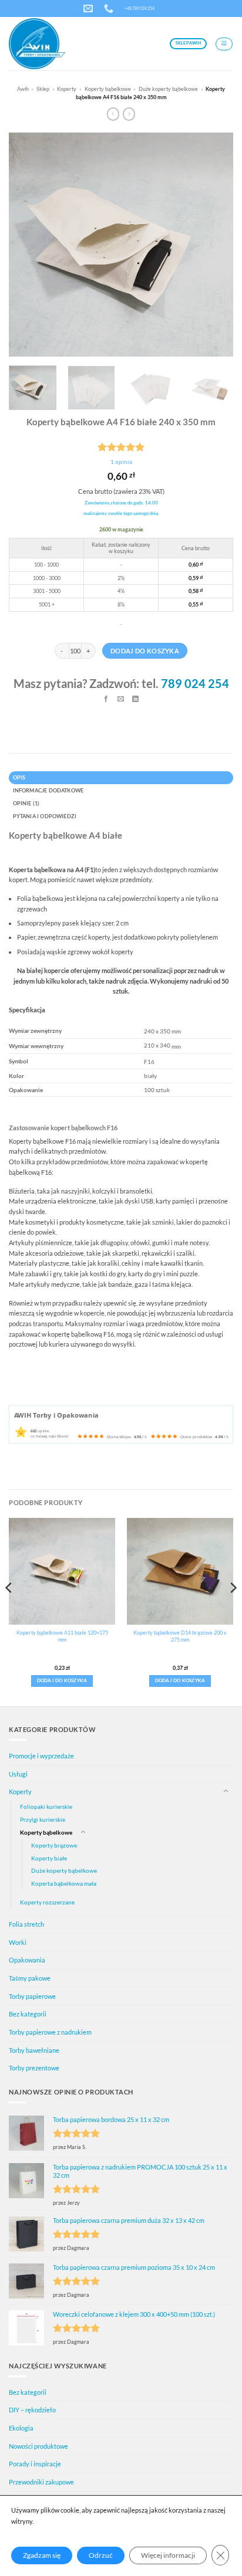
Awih (23, 89)
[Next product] (113, 114)
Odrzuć (101, 2555)
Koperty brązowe (54, 1845)
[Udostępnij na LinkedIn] (136, 700)
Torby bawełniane (34, 2050)
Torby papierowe (32, 1996)
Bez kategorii (28, 2014)
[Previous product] (129, 114)
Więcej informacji (168, 2555)
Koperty (67, 89)
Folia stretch (26, 1924)
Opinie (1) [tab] (26, 803)
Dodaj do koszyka (145, 651)
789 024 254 (195, 683)
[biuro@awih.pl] (90, 9)
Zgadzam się (42, 2555)
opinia (121, 462)
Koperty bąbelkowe (108, 89)
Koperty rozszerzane (47, 1902)
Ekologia (21, 2428)
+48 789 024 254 (140, 8)
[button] (224, 44)
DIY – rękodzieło (32, 2410)
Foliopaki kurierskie (46, 1806)
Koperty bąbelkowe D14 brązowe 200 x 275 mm (180, 1636)
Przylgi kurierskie (43, 1819)
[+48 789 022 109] (110, 9)
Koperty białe (49, 1858)
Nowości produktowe (38, 2446)
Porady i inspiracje (35, 2464)
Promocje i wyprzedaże (41, 1756)
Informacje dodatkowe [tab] (48, 790)
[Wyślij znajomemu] (121, 700)
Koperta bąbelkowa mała (64, 1883)
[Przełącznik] (226, 1792)
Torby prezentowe (34, 2068)
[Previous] (28, 245)
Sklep (43, 89)
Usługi (18, 1774)
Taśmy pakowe (30, 1978)
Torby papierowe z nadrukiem (50, 2032)
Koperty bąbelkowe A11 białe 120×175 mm (62, 1636)
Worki (18, 1942)
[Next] (214, 245)
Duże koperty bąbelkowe (168, 89)
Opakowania (27, 1960)
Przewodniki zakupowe (41, 2482)
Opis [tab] (19, 777)
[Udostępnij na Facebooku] (107, 700)
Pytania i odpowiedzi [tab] (45, 816)
